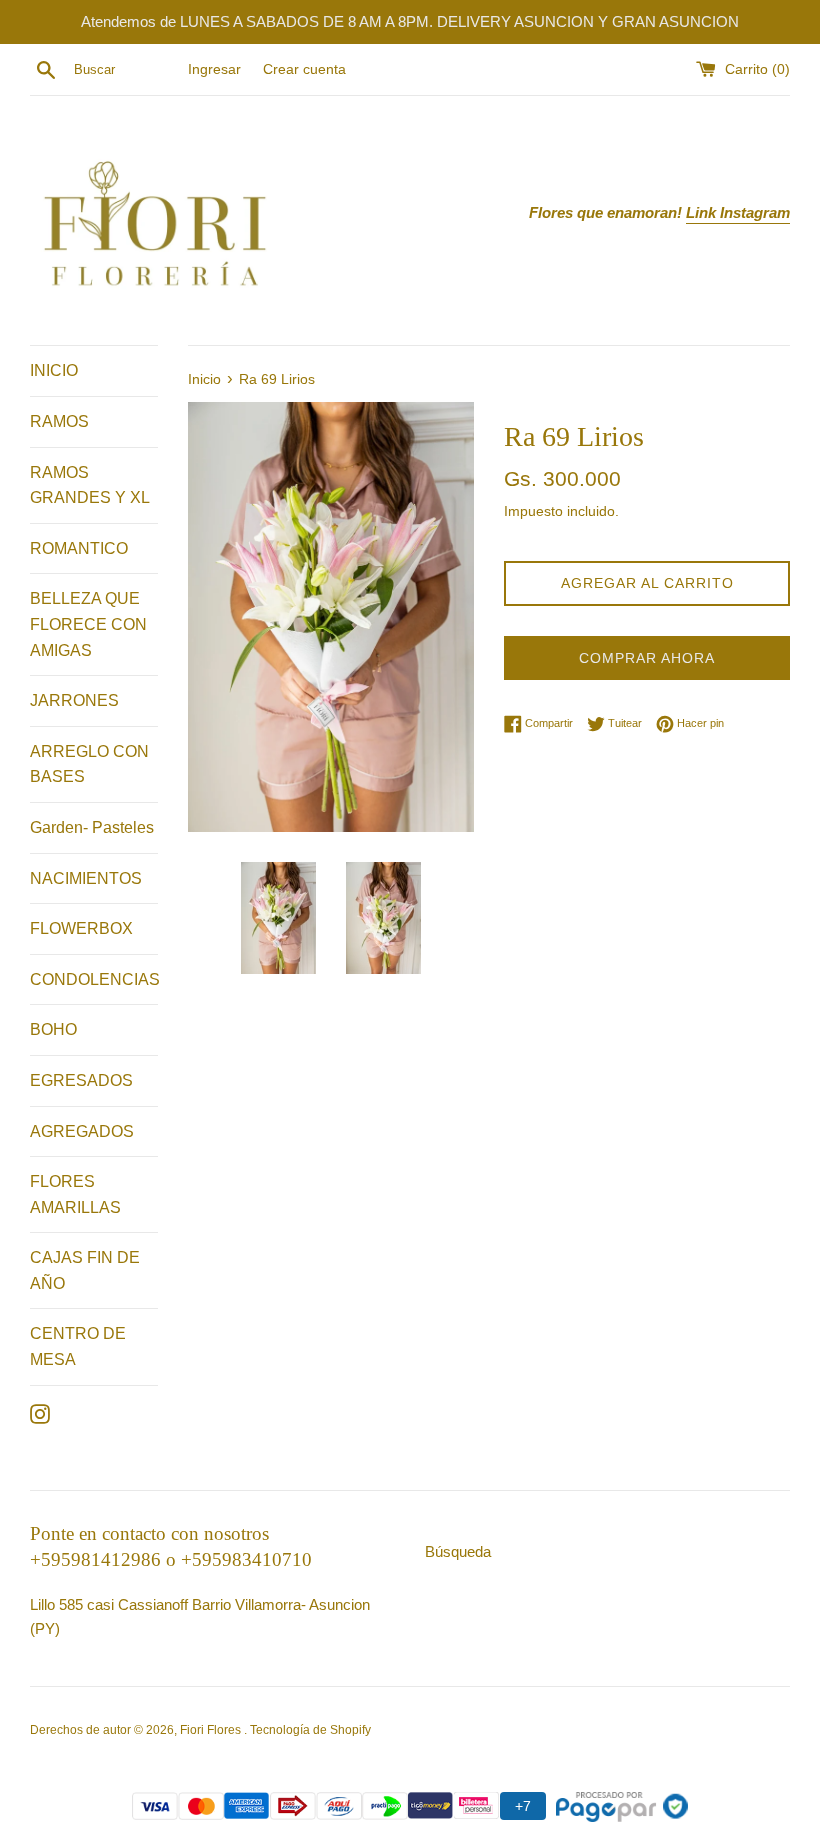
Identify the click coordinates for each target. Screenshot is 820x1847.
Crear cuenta (304, 69)
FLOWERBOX (81, 928)
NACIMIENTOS (86, 878)
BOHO (53, 1029)
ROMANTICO (79, 548)
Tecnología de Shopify (310, 1730)
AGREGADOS (82, 1131)
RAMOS (59, 421)
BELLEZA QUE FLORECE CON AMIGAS (88, 624)
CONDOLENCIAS (94, 979)
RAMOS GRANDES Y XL (90, 485)
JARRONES (74, 700)
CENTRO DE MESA (78, 1346)
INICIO (54, 370)
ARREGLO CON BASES (89, 764)
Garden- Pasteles (92, 827)
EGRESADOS (81, 1080)
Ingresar (214, 69)
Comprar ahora (647, 658)
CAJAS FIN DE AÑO (85, 1270)
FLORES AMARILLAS (75, 1194)
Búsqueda (458, 1551)
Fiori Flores (212, 1730)
